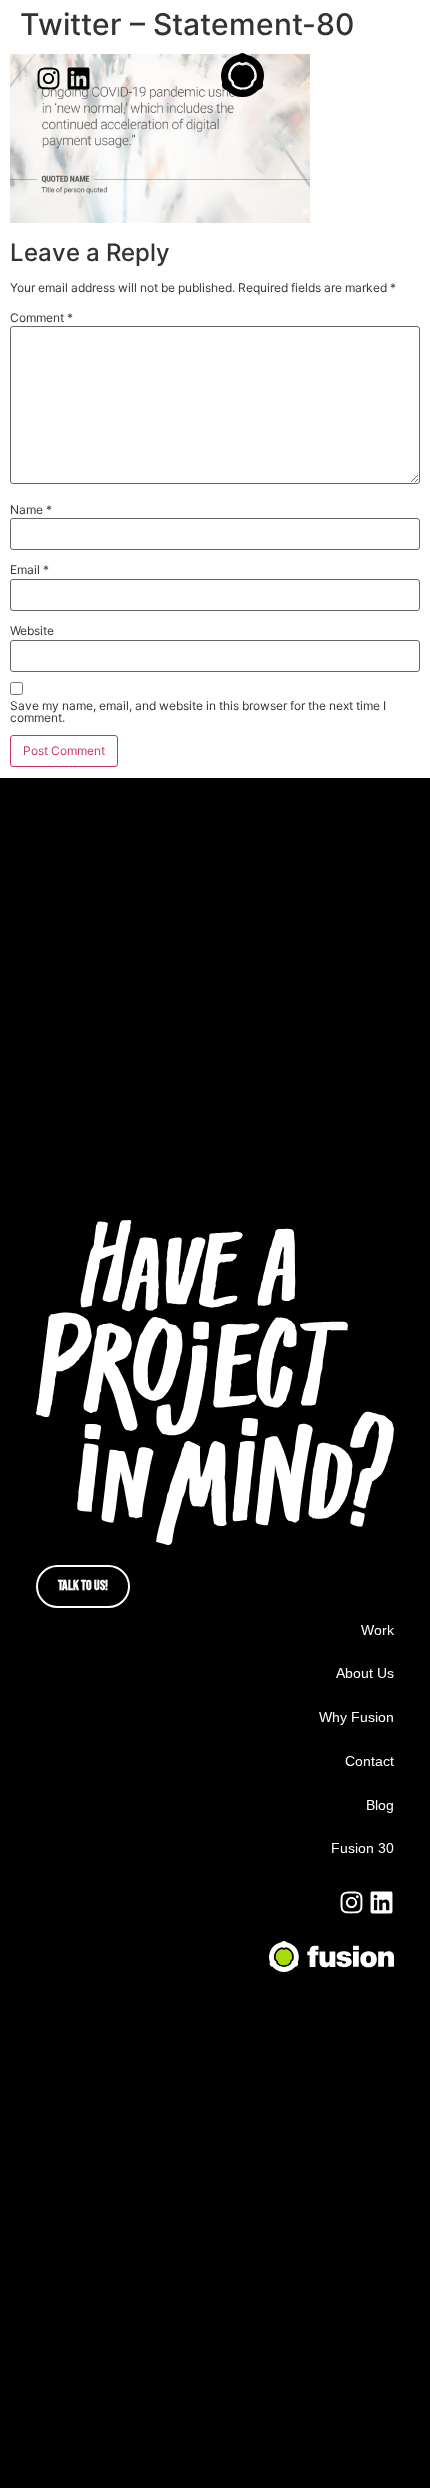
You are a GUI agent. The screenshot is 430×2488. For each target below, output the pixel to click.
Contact (369, 1761)
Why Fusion (356, 1717)
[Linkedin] (78, 78)
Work (377, 1630)
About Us (365, 1673)
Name (31, 510)
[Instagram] (48, 78)
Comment (41, 318)
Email (29, 570)
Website (32, 631)
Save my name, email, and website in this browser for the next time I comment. (198, 712)
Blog (380, 1805)
